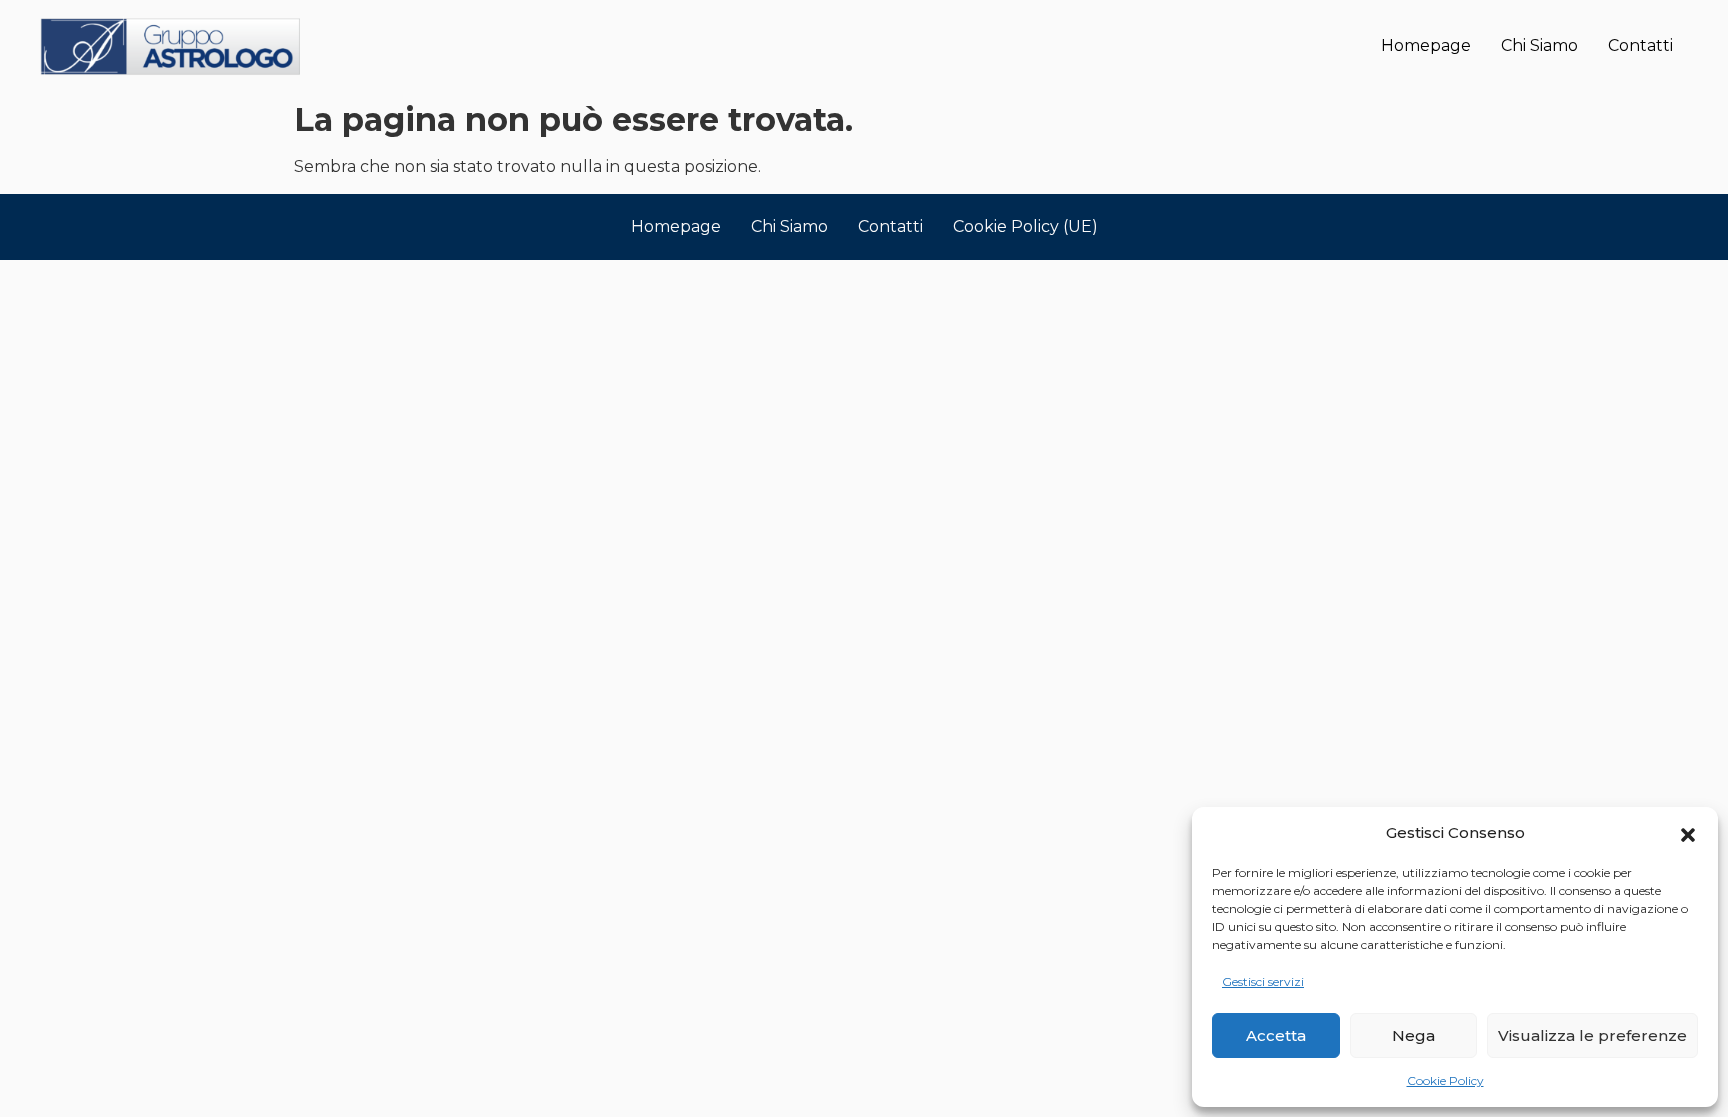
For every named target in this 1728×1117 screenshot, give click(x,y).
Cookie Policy (1445, 1080)
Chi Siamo (1539, 45)
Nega (1413, 1035)
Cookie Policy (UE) (1025, 226)
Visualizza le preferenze (1592, 1035)
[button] (1688, 833)
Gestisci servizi (1263, 981)
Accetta (1276, 1035)
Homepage (1426, 45)
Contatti (1640, 45)
